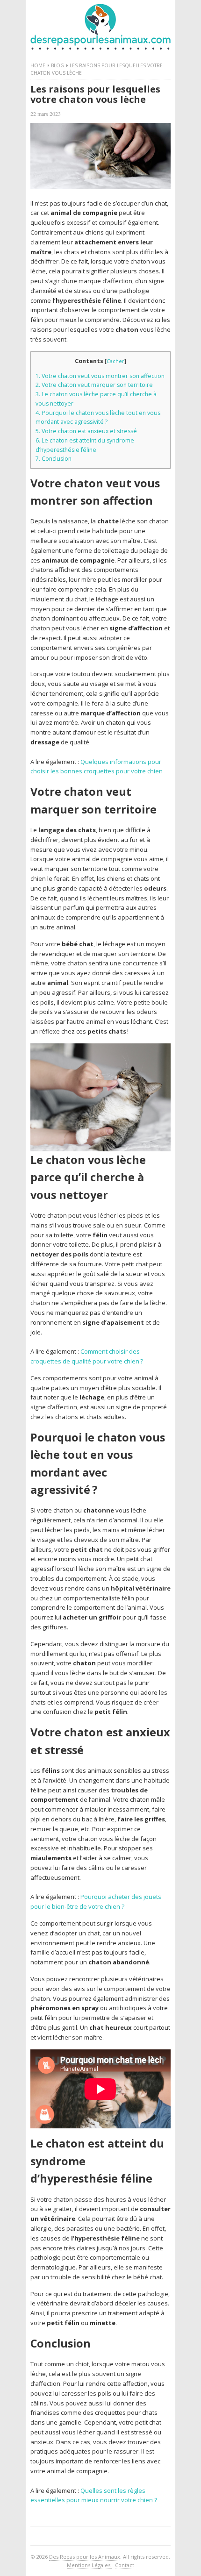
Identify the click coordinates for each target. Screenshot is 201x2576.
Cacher (115, 361)
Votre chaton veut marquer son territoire (94, 385)
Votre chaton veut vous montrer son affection (100, 376)
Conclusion (54, 459)
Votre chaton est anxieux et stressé (86, 431)
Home (38, 65)
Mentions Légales (89, 2565)
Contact (125, 2565)
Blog (57, 65)
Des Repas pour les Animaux (85, 2557)
